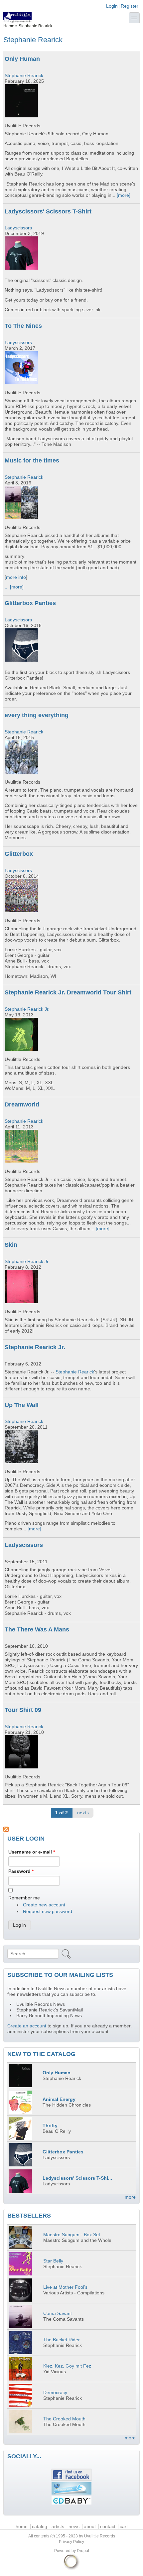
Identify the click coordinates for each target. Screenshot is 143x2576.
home (22, 2527)
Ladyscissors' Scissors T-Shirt (48, 211)
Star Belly (53, 2261)
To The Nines (23, 326)
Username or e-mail (32, 1852)
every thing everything (37, 715)
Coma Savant (58, 2314)
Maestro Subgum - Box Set (72, 2235)
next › (83, 1813)
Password (21, 1871)
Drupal (83, 2551)
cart (124, 2527)
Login (112, 6)
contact (108, 2527)
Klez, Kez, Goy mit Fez (67, 2366)
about (90, 2527)
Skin (11, 1245)
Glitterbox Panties (30, 603)
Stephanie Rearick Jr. (27, 1009)
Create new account (44, 1905)
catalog (40, 2527)
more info (16, 577)
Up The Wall (22, 1405)
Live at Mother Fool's (65, 2287)
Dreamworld (22, 1104)
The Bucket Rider (62, 2340)
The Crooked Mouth (64, 2419)
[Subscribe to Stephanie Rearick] (71, 1829)
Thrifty (50, 2126)
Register (130, 6)
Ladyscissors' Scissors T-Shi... (77, 2178)
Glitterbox (19, 854)
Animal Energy (59, 2099)
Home (9, 26)
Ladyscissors (18, 228)
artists (58, 2527)
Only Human (22, 59)
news (74, 2527)
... (7, 587)
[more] (124, 195)
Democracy (55, 2393)
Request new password (48, 1912)
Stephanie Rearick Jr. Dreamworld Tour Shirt (68, 992)
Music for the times (32, 460)
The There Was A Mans (37, 1629)
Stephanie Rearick (24, 76)
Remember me (24, 1898)
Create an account (27, 2026)
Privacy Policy (71, 2542)
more (130, 2197)
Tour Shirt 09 (23, 1710)
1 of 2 (62, 1813)
